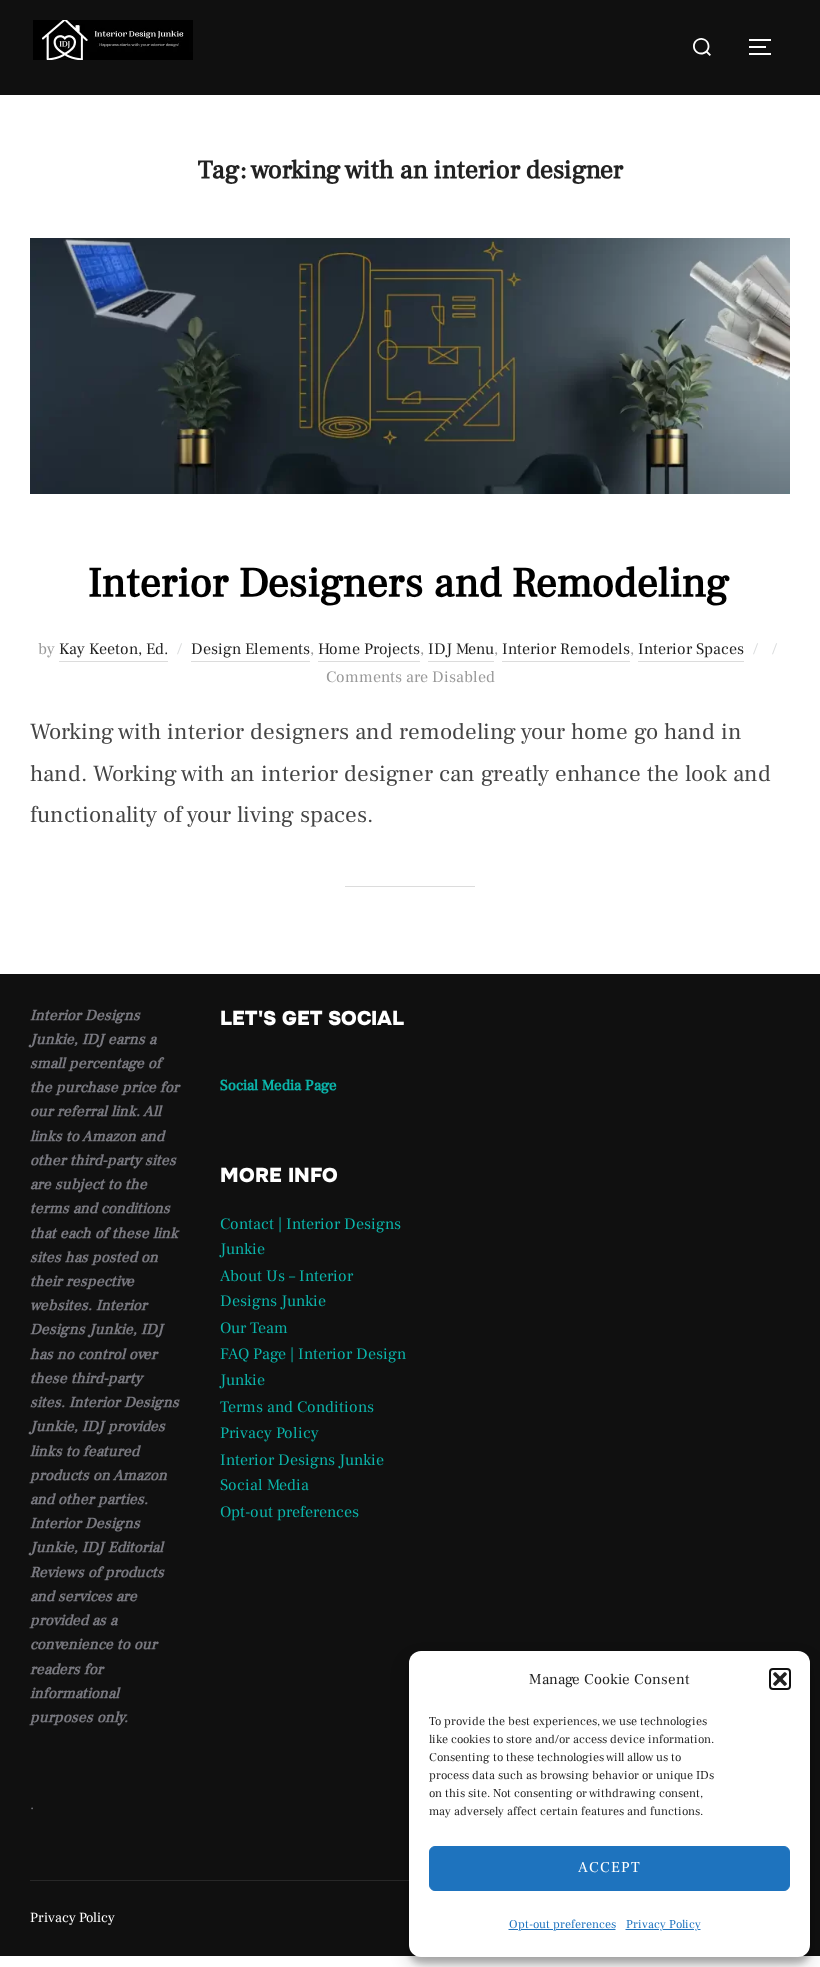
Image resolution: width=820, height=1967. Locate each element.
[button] (780, 1679)
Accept (609, 1867)
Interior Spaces (691, 649)
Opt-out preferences (562, 1924)
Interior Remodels (566, 649)
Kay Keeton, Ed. (113, 649)
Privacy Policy (663, 1924)
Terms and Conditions (297, 1407)
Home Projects (369, 649)
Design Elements (250, 649)
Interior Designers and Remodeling (409, 583)
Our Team (254, 1328)
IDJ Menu (461, 649)
